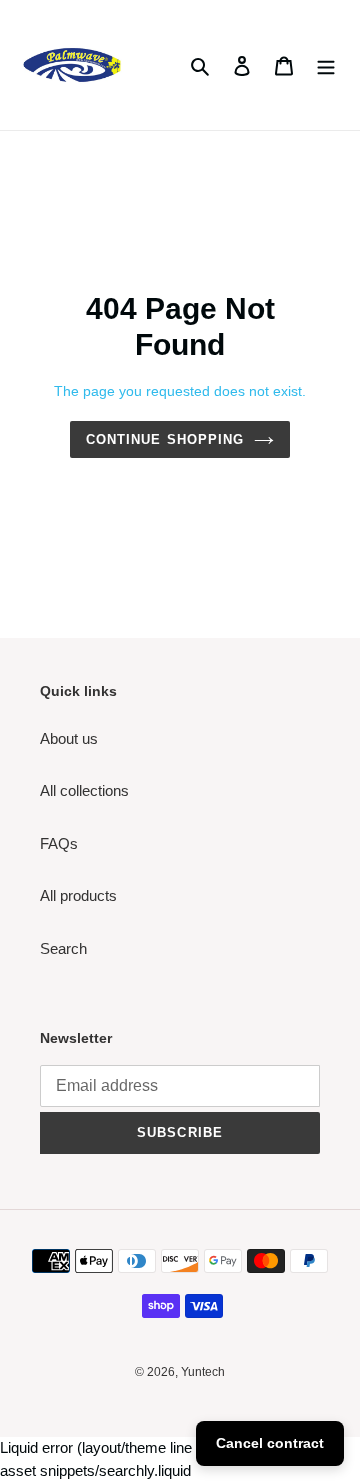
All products (78, 895)
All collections (84, 790)
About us (69, 738)
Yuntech (203, 1372)
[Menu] (326, 65)
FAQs (59, 843)
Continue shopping (165, 439)
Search (63, 948)
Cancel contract (270, 1443)
